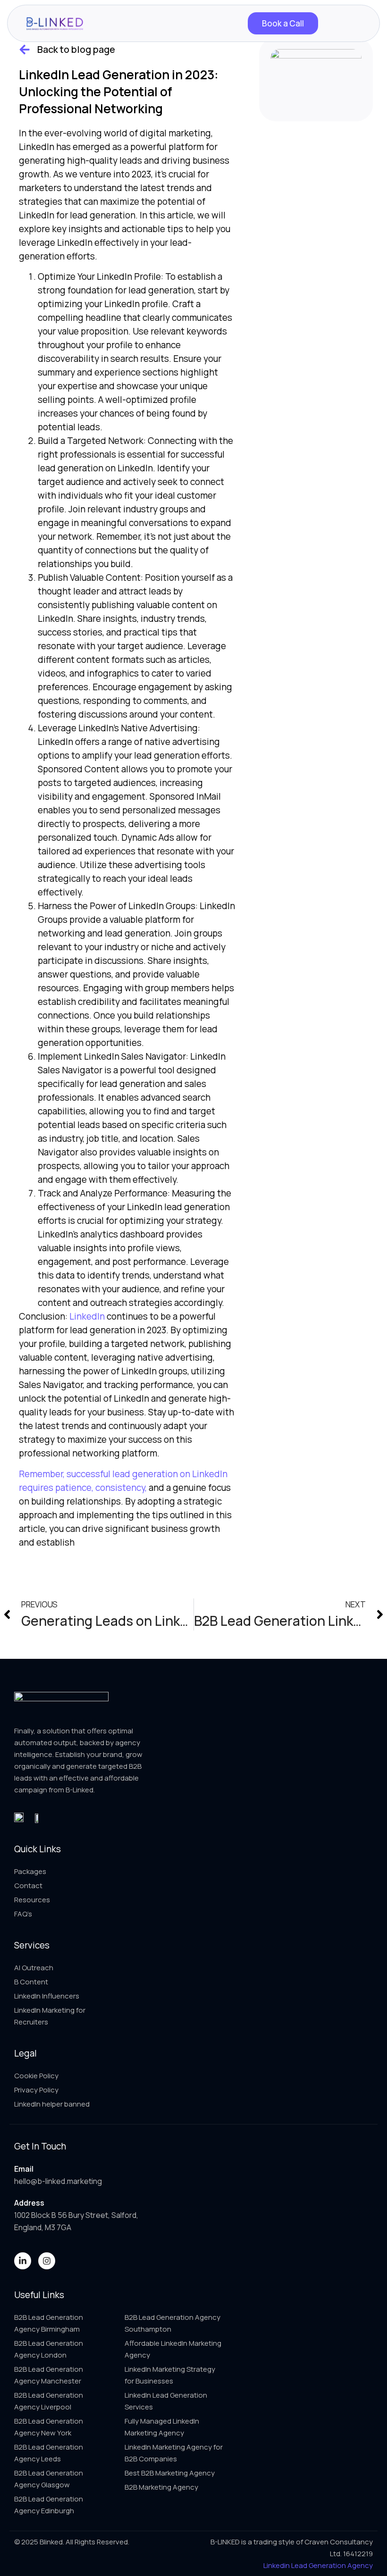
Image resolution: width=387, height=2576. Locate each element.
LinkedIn (87, 1316)
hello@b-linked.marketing (58, 2181)
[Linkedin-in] (23, 2261)
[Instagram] (47, 2261)
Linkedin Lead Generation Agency (318, 2565)
